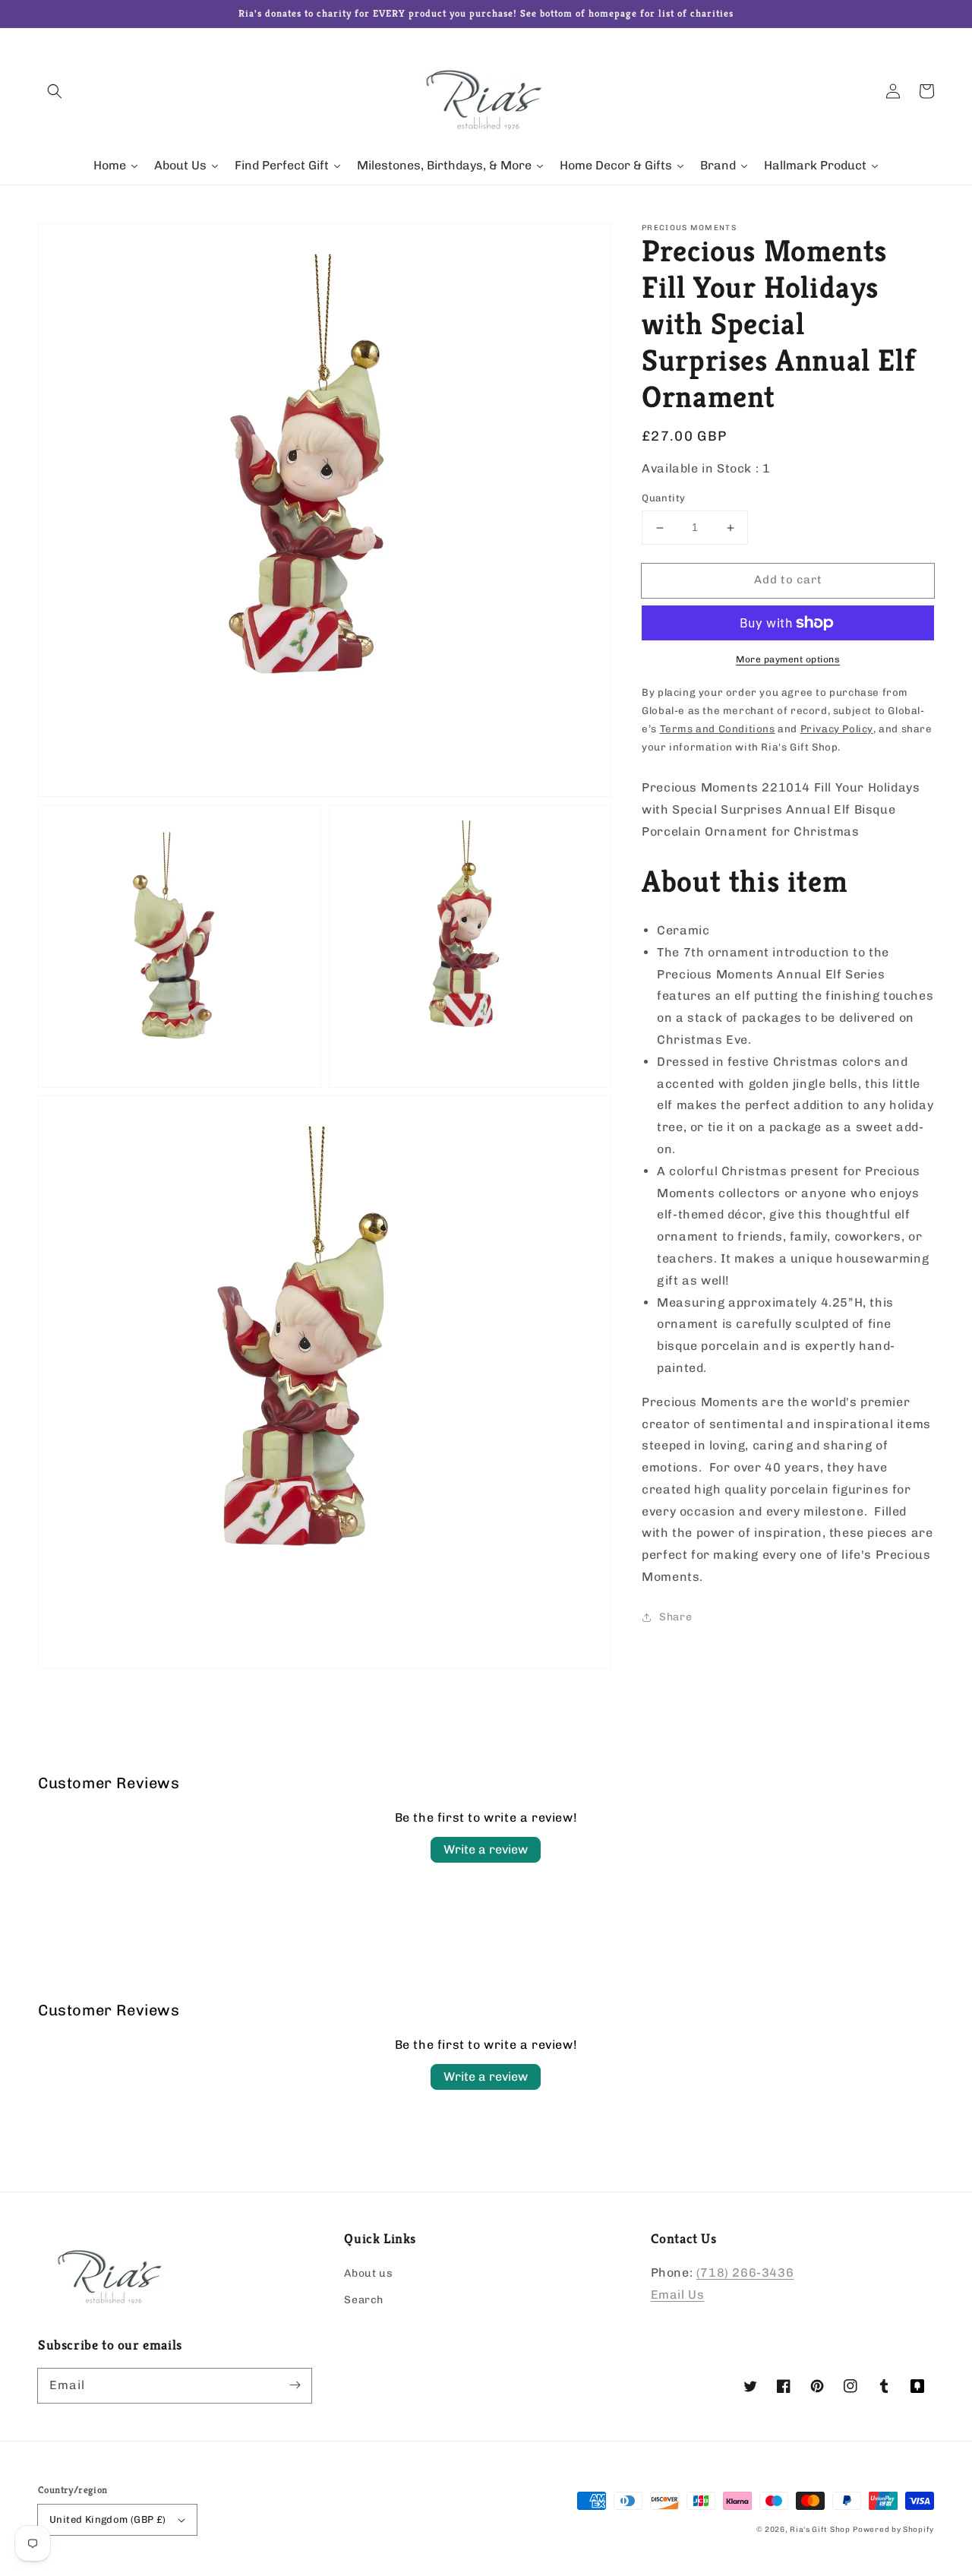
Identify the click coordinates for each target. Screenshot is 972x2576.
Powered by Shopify (893, 2530)
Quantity (663, 499)
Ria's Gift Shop (820, 2530)
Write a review (486, 1849)
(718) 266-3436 (745, 2273)
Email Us (678, 2295)
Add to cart (788, 580)
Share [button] (675, 1617)
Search (364, 2300)
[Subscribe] (295, 2385)
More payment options (788, 659)
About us (368, 2273)
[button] (55, 91)
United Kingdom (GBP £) (108, 2519)
